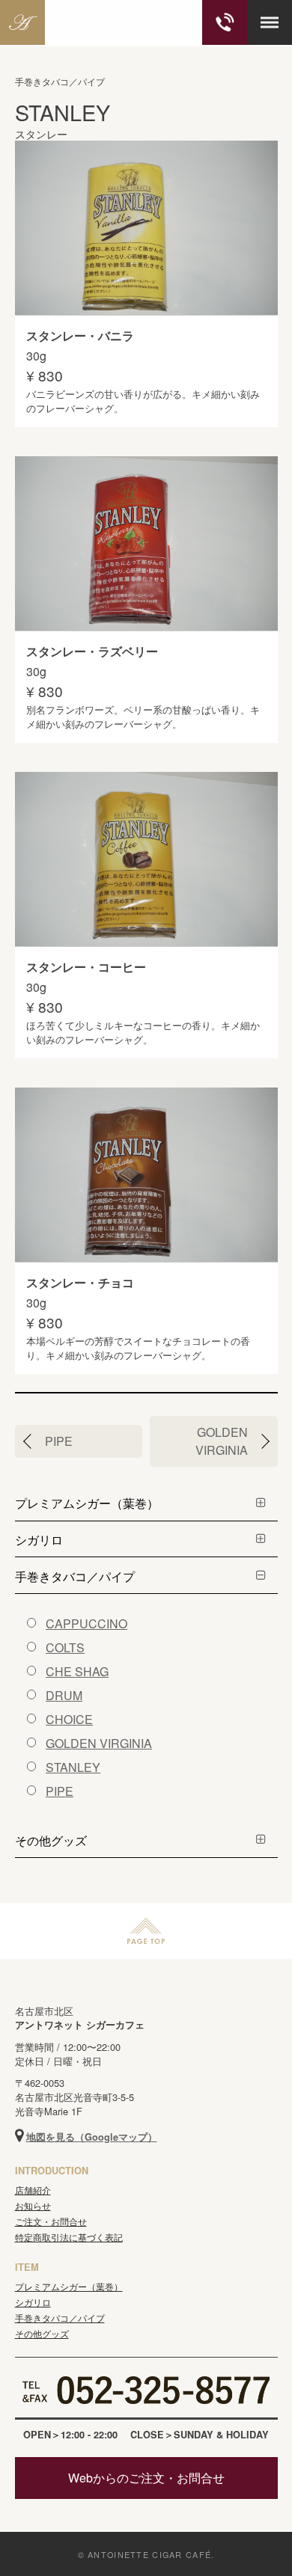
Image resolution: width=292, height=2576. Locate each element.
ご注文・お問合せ (51, 2221)
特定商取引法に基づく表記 (69, 2237)
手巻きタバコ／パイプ (75, 1576)
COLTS (65, 1647)
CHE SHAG (77, 1671)
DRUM (64, 1695)
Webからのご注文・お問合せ (146, 2478)
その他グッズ (51, 1840)
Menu (270, 22)
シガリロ (39, 1540)
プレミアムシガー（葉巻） (87, 1503)
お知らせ (33, 2205)
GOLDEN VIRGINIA (222, 1441)
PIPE (59, 1441)
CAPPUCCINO (86, 1623)
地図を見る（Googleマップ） (92, 2137)
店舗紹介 (33, 2190)
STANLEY (73, 1767)
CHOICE (69, 1719)
